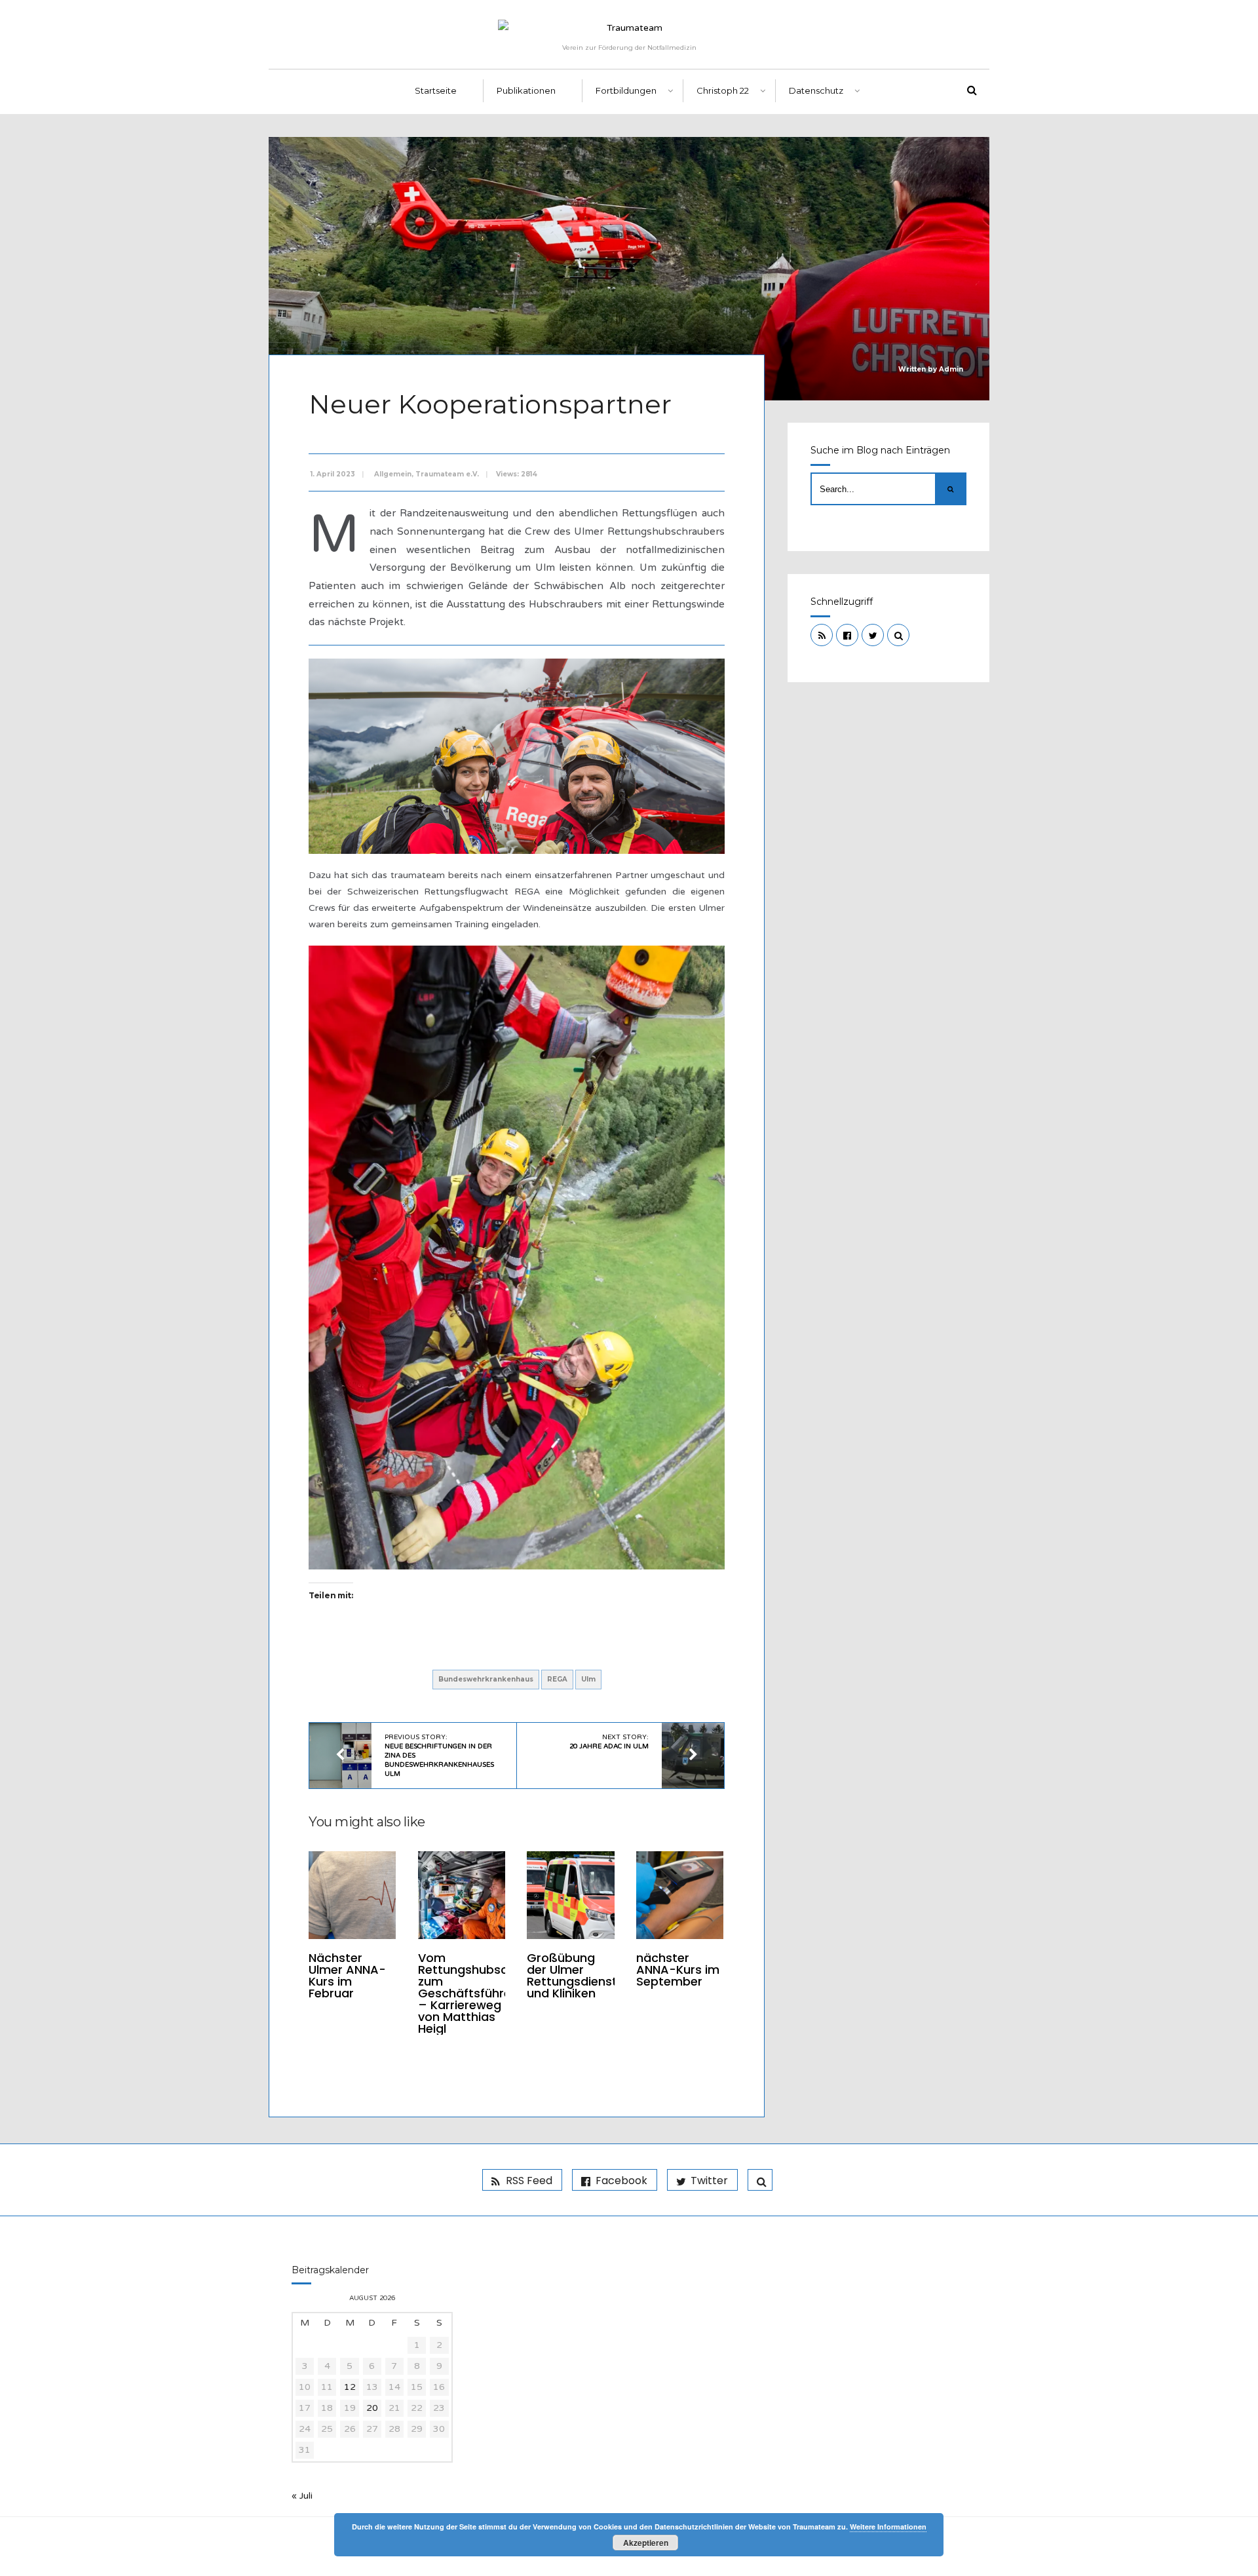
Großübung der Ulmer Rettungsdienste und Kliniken (576, 1975)
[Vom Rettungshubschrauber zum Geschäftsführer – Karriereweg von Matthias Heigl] (462, 1895)
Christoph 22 (723, 90)
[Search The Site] (898, 635)
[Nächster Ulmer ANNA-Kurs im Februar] (352, 1895)
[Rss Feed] (822, 635)
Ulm (588, 1679)
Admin (951, 369)
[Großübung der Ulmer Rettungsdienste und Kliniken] (570, 1895)
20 (372, 2408)
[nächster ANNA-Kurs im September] (680, 1895)
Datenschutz (816, 90)
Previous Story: (439, 1756)
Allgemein (393, 474)
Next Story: (609, 1742)
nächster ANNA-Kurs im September (678, 1970)
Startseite (436, 90)
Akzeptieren (646, 2543)
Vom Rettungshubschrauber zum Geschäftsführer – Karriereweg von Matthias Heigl (486, 1993)
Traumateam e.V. (447, 474)
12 (350, 2387)
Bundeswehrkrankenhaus (486, 1679)
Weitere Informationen (888, 2527)
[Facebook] (847, 635)
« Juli (302, 2496)
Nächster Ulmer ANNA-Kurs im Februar (347, 1975)
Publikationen (526, 90)
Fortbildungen (626, 90)
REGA (557, 1679)
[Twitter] (873, 635)
